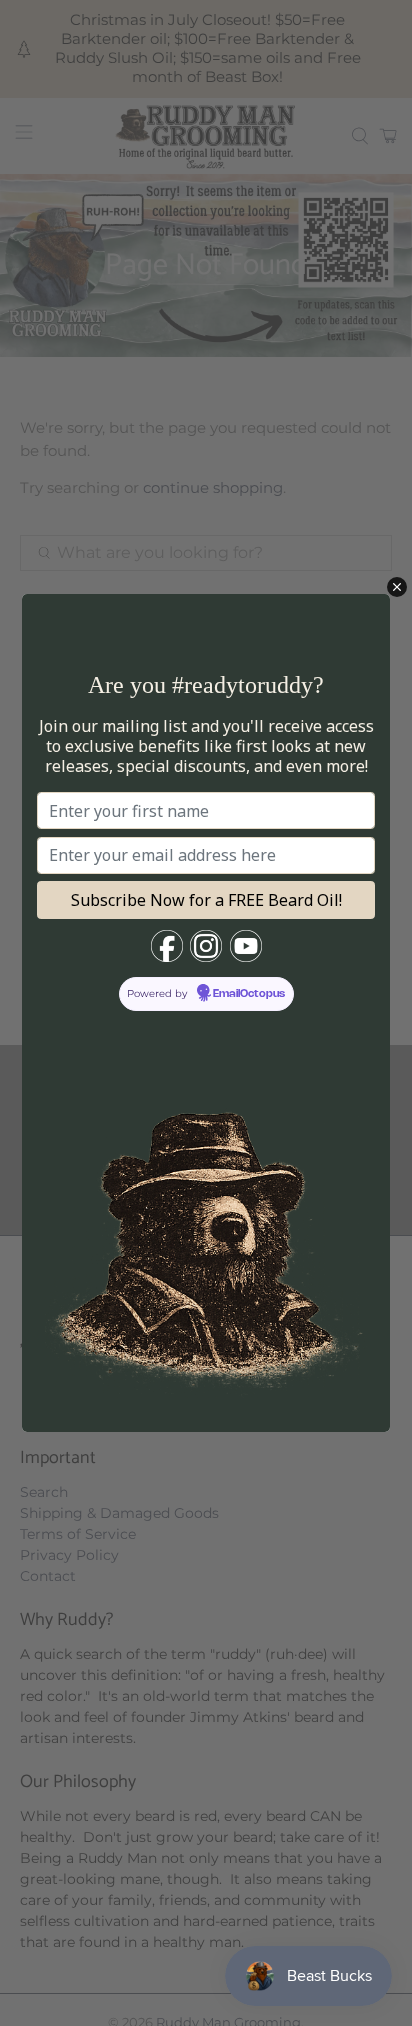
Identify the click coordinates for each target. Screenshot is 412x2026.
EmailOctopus (249, 994)
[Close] (397, 587)
